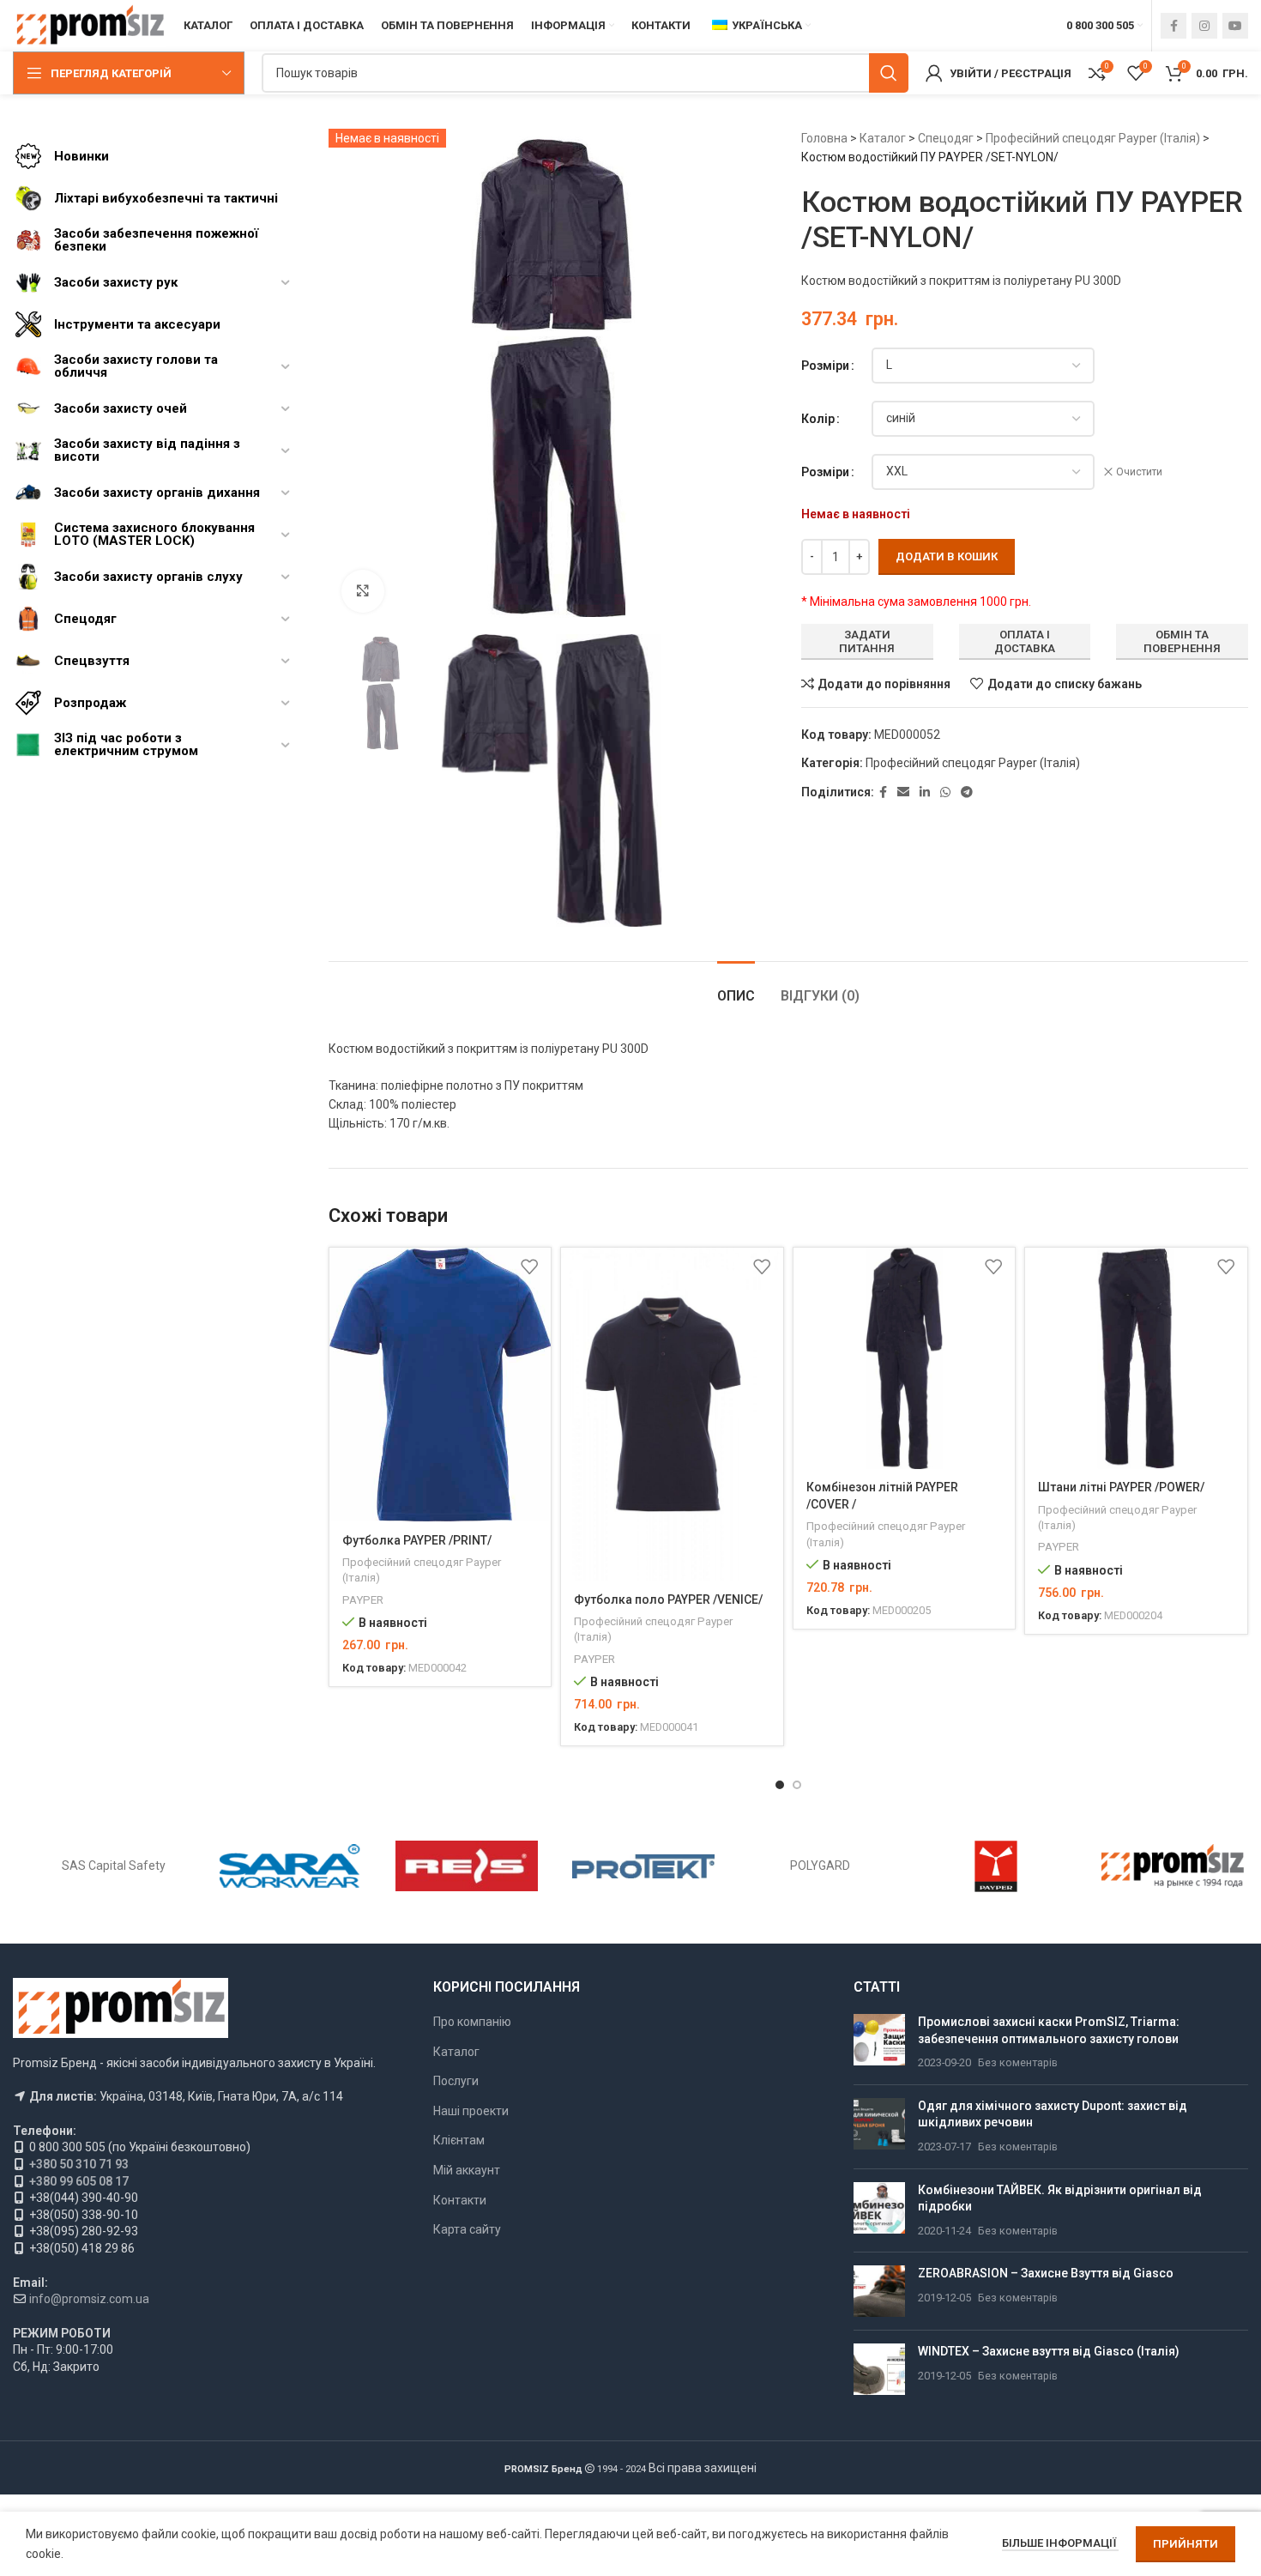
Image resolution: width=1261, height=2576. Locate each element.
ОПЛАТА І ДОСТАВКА (1025, 641)
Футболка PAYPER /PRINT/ (417, 1540)
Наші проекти (471, 2111)
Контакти (460, 2200)
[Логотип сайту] (90, 25)
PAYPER (363, 1600)
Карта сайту (467, 2229)
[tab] (736, 987)
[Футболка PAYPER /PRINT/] (440, 1385)
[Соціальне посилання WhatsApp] (945, 792)
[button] (780, 1785)
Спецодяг (946, 138)
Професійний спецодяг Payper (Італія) (1093, 138)
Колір (818, 419)
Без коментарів (1018, 2062)
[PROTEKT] (643, 1866)
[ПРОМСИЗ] (1173, 1866)
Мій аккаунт (467, 2170)
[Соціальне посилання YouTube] (1235, 26)
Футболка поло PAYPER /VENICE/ (668, 1599)
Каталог (883, 138)
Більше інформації (1060, 2543)
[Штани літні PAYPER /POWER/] (1136, 1359)
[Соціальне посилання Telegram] (967, 792)
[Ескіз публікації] (879, 2043)
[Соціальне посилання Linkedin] (925, 792)
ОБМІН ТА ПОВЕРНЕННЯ (1182, 641)
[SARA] (291, 1866)
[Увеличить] (363, 591)
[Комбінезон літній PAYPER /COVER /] (905, 1359)
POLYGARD (820, 1865)
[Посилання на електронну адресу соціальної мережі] (903, 792)
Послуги (456, 2081)
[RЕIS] (467, 1866)
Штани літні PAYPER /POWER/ (1121, 1487)
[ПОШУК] (889, 73)
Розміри (825, 366)
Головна (824, 138)
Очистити (1139, 472)
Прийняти (1186, 2544)
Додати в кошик (947, 556)
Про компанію (472, 2022)
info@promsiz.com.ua (89, 2299)
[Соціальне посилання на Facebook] (1174, 26)
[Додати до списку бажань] (529, 1267)
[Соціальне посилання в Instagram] (1204, 26)
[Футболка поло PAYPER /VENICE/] (672, 1415)
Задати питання (867, 641)
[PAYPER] (996, 1866)
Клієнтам (459, 2140)
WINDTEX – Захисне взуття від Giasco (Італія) (1049, 2351)
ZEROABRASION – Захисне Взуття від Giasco (1046, 2273)
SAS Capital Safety (114, 1865)
